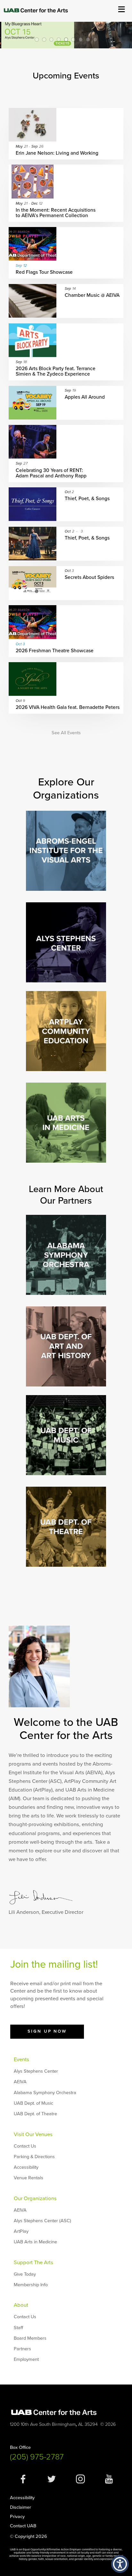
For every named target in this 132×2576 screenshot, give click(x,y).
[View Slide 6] (73, 39)
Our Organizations (35, 2198)
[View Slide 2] (44, 39)
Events (21, 2060)
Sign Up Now (47, 2031)
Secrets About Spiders (90, 577)
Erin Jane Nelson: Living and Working (57, 153)
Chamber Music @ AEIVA (92, 295)
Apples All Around (85, 397)
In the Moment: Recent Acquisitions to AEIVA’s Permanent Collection (56, 213)
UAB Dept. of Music (33, 2103)
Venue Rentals (29, 2178)
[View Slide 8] (88, 39)
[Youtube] (109, 2482)
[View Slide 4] (59, 39)
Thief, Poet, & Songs (87, 499)
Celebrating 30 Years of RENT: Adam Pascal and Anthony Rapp (51, 473)
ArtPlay (21, 2231)
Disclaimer (21, 2507)
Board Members (30, 2338)
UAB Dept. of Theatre (35, 2114)
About (21, 2305)
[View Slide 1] (37, 39)
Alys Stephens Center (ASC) (42, 2221)
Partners (22, 2349)
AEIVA (20, 2082)
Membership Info (31, 2285)
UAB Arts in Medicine (35, 2242)
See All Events (66, 733)
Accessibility (26, 2167)
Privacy (17, 2517)
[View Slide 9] (95, 39)
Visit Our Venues (33, 2134)
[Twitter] (52, 2482)
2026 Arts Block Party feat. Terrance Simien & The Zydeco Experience (56, 371)
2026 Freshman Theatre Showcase (55, 651)
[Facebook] (23, 2482)
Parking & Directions (34, 2157)
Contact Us (25, 2146)
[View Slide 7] (80, 39)
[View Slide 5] (66, 39)
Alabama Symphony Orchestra (45, 2093)
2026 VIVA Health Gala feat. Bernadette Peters (68, 707)
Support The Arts (33, 2263)
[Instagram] (80, 2482)
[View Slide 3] (51, 39)
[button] (120, 2564)
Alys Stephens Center (36, 2071)
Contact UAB (23, 2526)
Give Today (25, 2274)
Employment (26, 2359)
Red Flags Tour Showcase (44, 272)
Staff (18, 2328)
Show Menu (121, 9)
